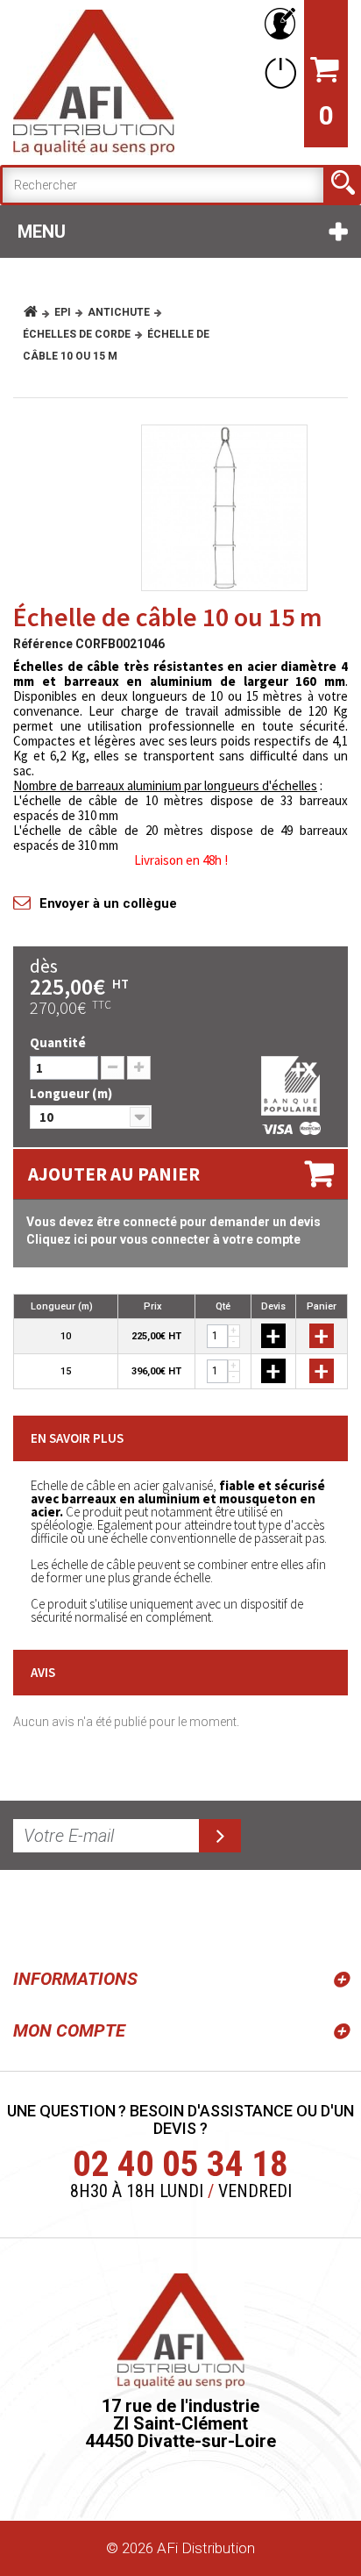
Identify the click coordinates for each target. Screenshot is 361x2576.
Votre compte (277, 24)
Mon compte (69, 2030)
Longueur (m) (72, 1093)
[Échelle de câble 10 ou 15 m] (224, 508)
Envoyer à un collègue (108, 903)
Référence (43, 644)
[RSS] (30, 1916)
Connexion (277, 72)
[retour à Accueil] (37, 312)
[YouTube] (72, 1916)
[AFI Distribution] (94, 82)
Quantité (58, 1042)
